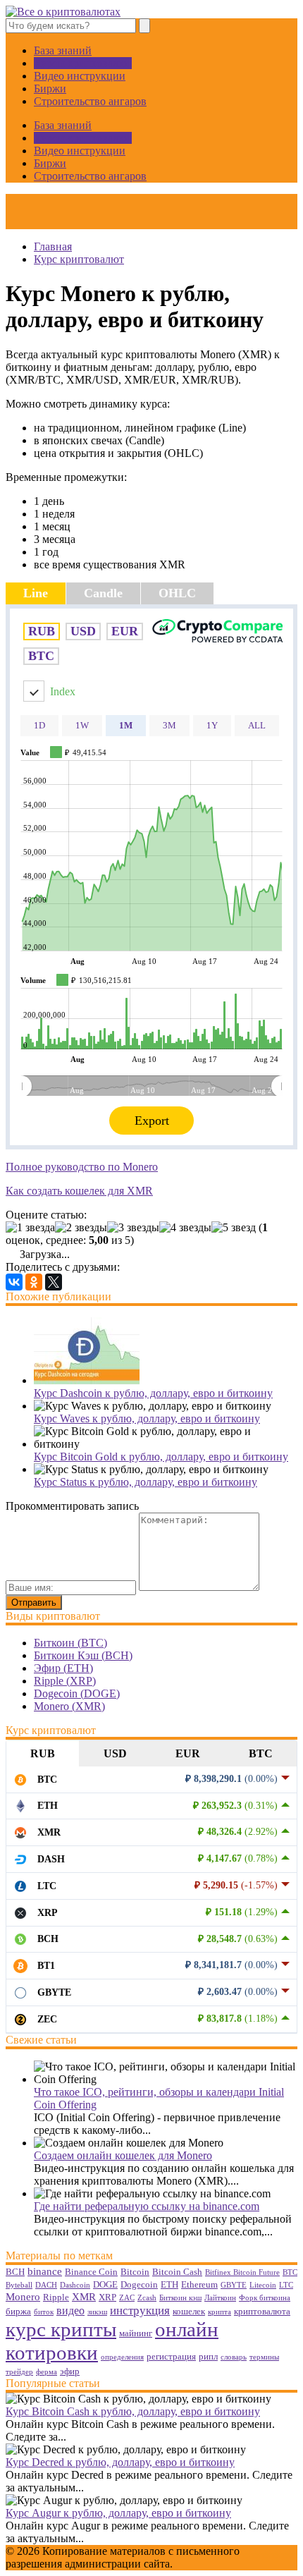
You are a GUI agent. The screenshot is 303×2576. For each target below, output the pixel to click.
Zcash (147, 2298)
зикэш (97, 2312)
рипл (208, 2356)
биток (44, 2312)
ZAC (127, 2298)
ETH (169, 2284)
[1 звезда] (30, 1228)
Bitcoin (135, 2272)
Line (36, 593)
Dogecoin (139, 2284)
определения (122, 2357)
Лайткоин (220, 2298)
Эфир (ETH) (63, 1668)
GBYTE (234, 2285)
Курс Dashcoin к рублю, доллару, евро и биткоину (153, 1393)
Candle (103, 593)
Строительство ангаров (90, 101)
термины (264, 2357)
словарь (234, 2357)
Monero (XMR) (69, 1706)
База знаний (63, 50)
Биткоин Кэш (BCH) (83, 1655)
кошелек (189, 2311)
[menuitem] (151, 1086)
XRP (107, 2297)
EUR (188, 1753)
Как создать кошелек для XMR (79, 1191)
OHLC (177, 593)
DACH (46, 2285)
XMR (84, 2297)
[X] (54, 1282)
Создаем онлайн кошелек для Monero (123, 2155)
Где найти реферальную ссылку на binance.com (147, 2206)
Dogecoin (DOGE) (77, 1693)
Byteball (19, 2285)
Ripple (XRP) (65, 1681)
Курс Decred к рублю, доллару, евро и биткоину (120, 2462)
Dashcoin (75, 2285)
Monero (23, 2297)
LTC (286, 2285)
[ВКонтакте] (14, 1282)
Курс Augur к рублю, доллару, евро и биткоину (118, 2513)
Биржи (50, 88)
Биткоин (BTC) (70, 1643)
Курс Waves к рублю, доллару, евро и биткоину (147, 1418)
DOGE (105, 2284)
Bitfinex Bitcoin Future (242, 2272)
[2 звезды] (81, 1228)
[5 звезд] (234, 1228)
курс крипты (61, 2329)
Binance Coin (91, 2272)
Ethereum (199, 2284)
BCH (15, 2272)
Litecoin (263, 2285)
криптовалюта (262, 2311)
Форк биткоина (265, 2298)
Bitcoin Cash (177, 2272)
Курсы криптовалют (83, 63)
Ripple (56, 2297)
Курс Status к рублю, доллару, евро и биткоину (146, 1482)
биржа (18, 2311)
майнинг (136, 2333)
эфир (70, 2371)
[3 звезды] (133, 1228)
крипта (219, 2312)
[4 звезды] (185, 1228)
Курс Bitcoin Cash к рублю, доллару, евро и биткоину (133, 2411)
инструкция (140, 2310)
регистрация (171, 2356)
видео (70, 2311)
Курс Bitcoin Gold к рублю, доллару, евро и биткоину (161, 1457)
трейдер (19, 2372)
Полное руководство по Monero (82, 1167)
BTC (261, 1753)
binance (45, 2271)
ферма (47, 2372)
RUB (43, 1753)
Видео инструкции (80, 76)
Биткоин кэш (180, 2298)
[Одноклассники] (34, 1282)
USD (115, 1753)
